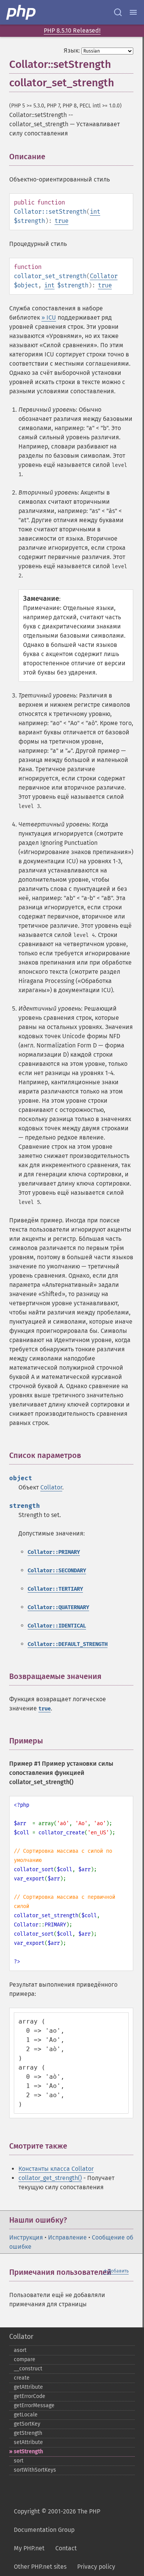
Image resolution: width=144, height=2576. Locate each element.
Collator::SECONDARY (57, 1571)
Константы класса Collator (56, 2169)
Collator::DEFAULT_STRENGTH (68, 1644)
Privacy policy (96, 2567)
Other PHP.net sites (40, 2567)
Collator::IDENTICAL (57, 1626)
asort (20, 2350)
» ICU (49, 317)
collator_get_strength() (50, 2178)
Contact (66, 2548)
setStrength (28, 2451)
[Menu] (133, 12)
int (95, 212)
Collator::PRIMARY (54, 1552)
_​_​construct (28, 2369)
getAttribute (28, 2387)
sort (19, 2461)
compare (25, 2359)
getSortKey (27, 2424)
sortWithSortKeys (35, 2470)
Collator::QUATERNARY (58, 1607)
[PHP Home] (22, 12)
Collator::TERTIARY (55, 1589)
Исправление (67, 2237)
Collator (104, 276)
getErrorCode (30, 2396)
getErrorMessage (34, 2405)
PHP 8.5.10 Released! (72, 31)
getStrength (28, 2433)
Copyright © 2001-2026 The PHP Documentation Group (57, 2521)
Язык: (72, 50)
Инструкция (26, 2237)
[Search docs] (118, 12)
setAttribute (28, 2442)
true (61, 221)
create (22, 2378)
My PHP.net (29, 2548)
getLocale (26, 2415)
